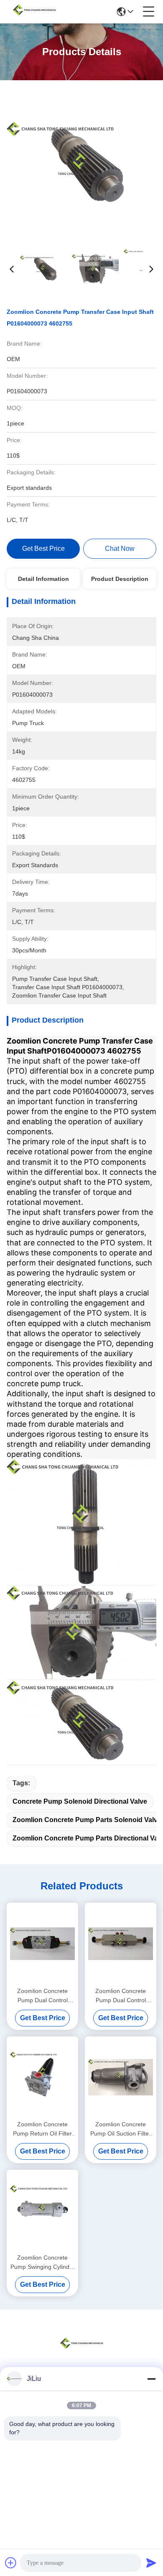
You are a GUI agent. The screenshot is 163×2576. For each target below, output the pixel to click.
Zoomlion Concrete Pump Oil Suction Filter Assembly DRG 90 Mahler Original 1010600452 (121, 2129)
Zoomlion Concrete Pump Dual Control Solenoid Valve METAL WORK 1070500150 (121, 1996)
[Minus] (151, 2379)
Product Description (120, 579)
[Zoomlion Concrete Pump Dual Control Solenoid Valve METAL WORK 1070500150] (121, 1943)
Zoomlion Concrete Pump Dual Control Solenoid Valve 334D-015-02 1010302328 (43, 1996)
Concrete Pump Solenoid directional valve (80, 1801)
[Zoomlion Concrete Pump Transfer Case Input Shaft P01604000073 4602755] (82, 163)
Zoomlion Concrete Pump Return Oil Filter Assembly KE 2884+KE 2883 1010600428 (42, 2129)
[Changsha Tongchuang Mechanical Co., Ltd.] (34, 12)
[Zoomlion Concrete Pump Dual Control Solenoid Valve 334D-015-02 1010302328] (42, 1943)
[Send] (151, 2563)
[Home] (81, 2353)
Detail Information (43, 579)
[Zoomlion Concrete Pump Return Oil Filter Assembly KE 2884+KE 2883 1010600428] (42, 2077)
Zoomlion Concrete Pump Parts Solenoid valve (87, 1820)
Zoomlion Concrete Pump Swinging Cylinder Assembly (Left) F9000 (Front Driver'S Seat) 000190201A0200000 (43, 2263)
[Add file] (11, 2563)
